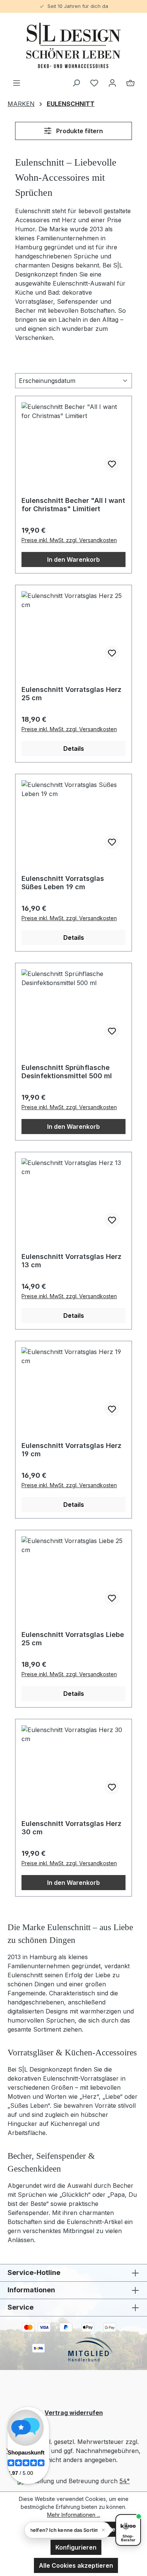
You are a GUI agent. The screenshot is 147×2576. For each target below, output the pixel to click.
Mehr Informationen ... (74, 2515)
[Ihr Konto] (112, 83)
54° (125, 2481)
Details (74, 749)
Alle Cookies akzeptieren (76, 2565)
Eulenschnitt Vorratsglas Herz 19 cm (71, 1450)
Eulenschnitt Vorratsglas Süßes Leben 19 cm (63, 883)
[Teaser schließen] (103, 2530)
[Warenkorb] (130, 83)
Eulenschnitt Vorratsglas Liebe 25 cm (73, 1639)
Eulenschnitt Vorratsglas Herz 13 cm (71, 1261)
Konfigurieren (76, 2547)
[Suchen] (76, 83)
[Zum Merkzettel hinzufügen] (112, 464)
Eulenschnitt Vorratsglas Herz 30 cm (71, 1828)
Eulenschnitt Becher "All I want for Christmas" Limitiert (73, 505)
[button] (67, 2530)
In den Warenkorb (73, 559)
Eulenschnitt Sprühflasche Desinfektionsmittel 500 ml (67, 1072)
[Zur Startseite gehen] (73, 45)
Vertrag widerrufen (74, 2413)
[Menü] (17, 83)
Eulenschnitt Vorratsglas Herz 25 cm (71, 694)
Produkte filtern (79, 131)
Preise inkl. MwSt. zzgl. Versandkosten (69, 540)
